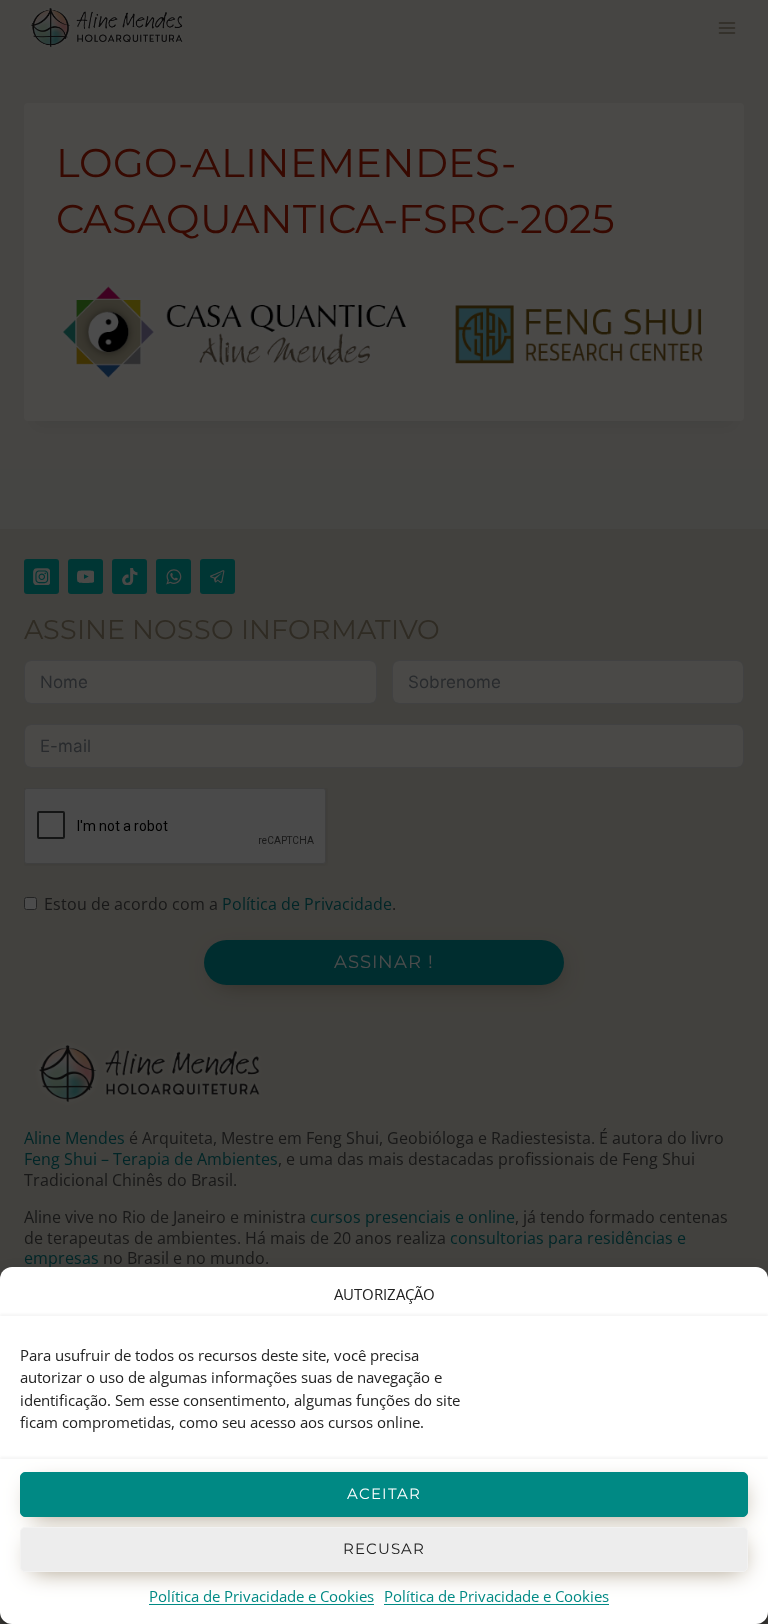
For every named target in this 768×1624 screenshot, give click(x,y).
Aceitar (383, 1493)
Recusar (383, 1548)
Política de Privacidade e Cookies (261, 1596)
